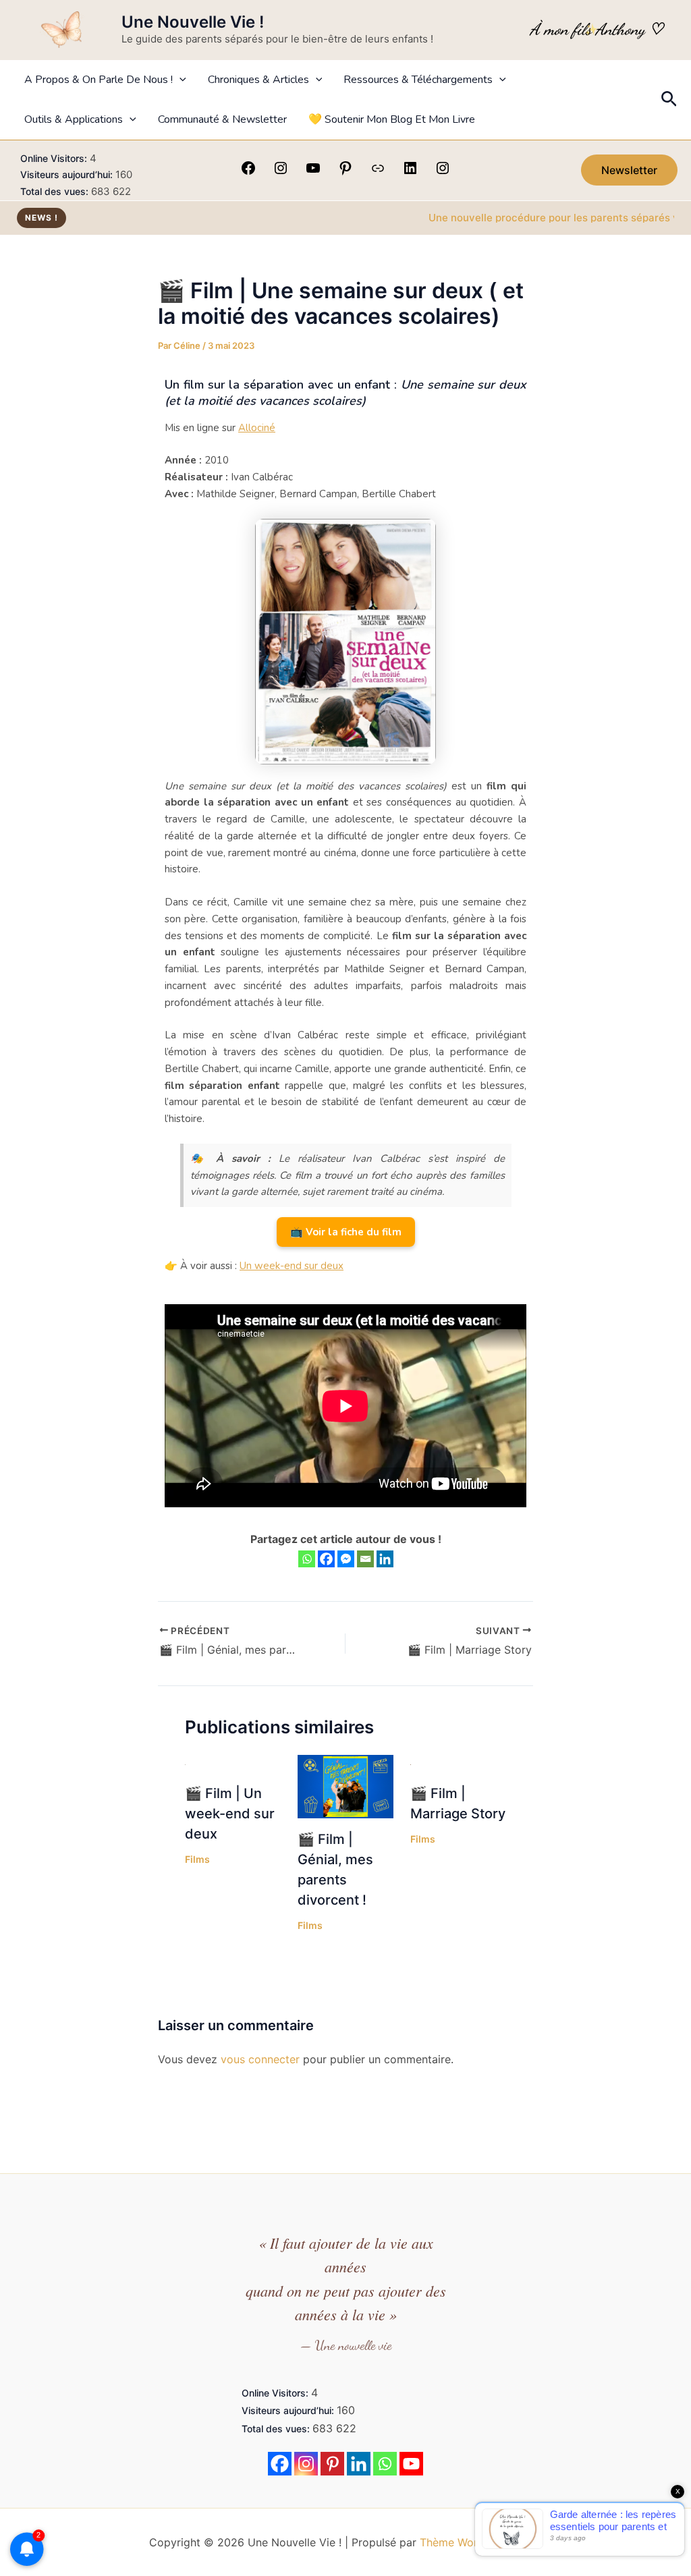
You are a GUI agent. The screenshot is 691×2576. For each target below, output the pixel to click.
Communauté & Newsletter (222, 119)
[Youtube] (411, 2464)
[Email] (365, 1559)
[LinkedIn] (410, 172)
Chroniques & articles (258, 80)
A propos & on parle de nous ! (99, 80)
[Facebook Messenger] (346, 1559)
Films (197, 1859)
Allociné (257, 428)
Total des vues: (56, 191)
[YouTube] (313, 172)
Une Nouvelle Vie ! (193, 22)
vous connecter (260, 2059)
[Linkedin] (385, 1559)
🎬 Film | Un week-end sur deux (230, 1814)
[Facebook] (248, 172)
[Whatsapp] (307, 1559)
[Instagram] (281, 172)
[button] (179, 80)
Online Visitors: (55, 158)
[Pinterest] (345, 172)
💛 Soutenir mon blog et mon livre (392, 119)
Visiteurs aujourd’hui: (68, 174)
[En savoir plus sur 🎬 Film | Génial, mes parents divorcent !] (345, 1785)
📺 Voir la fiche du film (346, 1232)
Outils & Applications (74, 119)
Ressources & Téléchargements (418, 80)
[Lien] (378, 172)
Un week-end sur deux (292, 1266)
